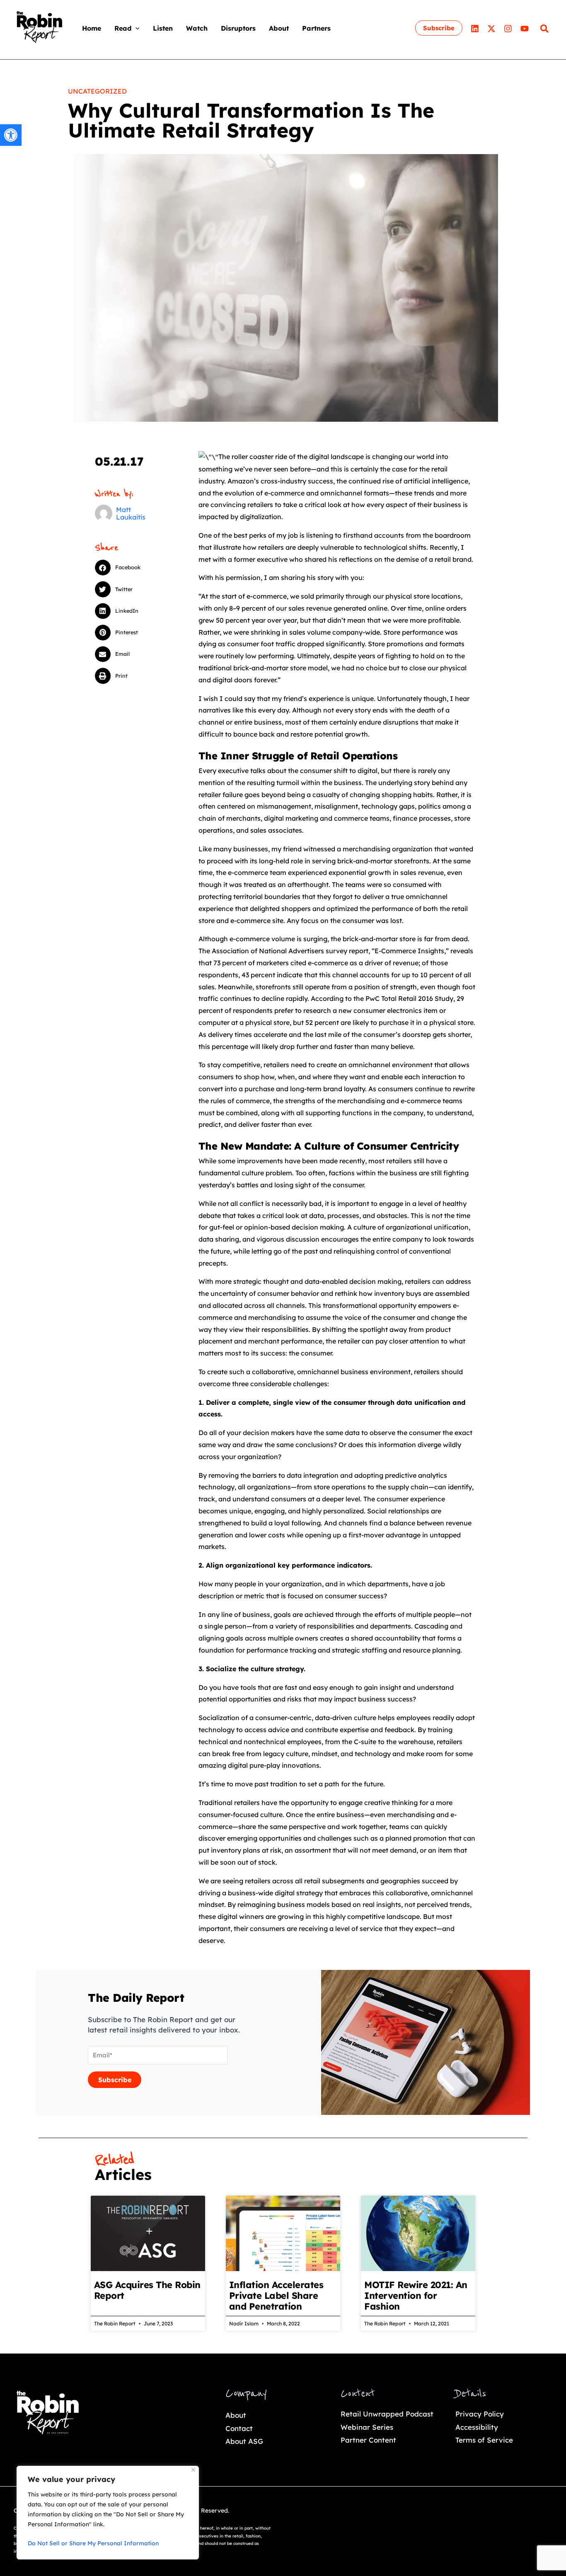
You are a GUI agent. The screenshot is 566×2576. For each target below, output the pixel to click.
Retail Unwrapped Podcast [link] (387, 2414)
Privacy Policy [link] (480, 2414)
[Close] (193, 2470)
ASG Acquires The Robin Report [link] (147, 2290)
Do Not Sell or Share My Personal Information (93, 2543)
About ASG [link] (244, 2441)
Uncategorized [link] (97, 91)
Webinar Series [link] (367, 2427)
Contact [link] (239, 2428)
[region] (108, 2513)
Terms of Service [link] (484, 2440)
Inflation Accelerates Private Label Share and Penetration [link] (276, 2296)
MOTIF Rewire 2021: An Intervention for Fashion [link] (416, 2296)
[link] (11, 135)
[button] (135, 28)
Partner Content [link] (368, 2440)
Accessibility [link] (477, 2427)
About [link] (236, 2415)
